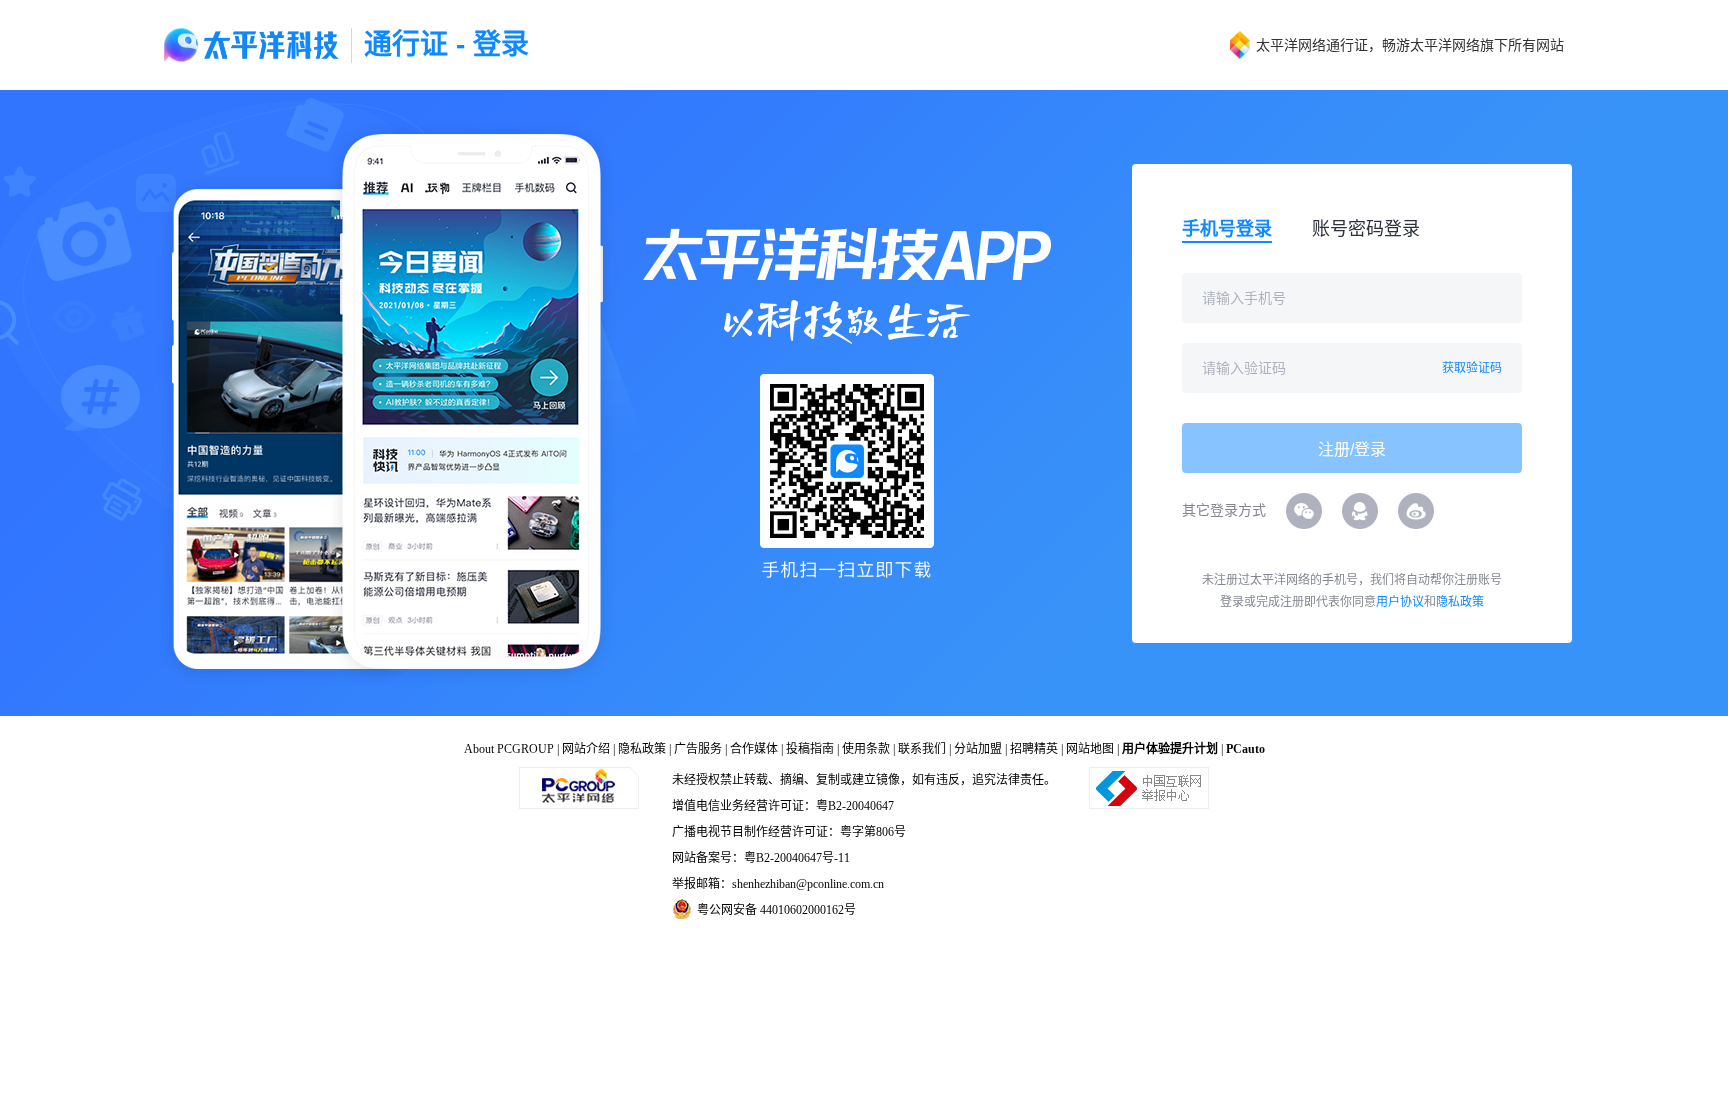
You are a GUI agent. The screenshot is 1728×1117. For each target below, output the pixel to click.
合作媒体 (754, 749)
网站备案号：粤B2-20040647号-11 (761, 858)
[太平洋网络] (579, 787)
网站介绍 (586, 749)
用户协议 (1400, 602)
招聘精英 (1034, 749)
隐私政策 (1460, 602)
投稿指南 (810, 749)
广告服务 (698, 749)
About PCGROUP (509, 749)
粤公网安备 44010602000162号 (776, 910)
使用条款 (866, 749)
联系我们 (922, 749)
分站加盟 (978, 749)
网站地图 (1090, 749)
